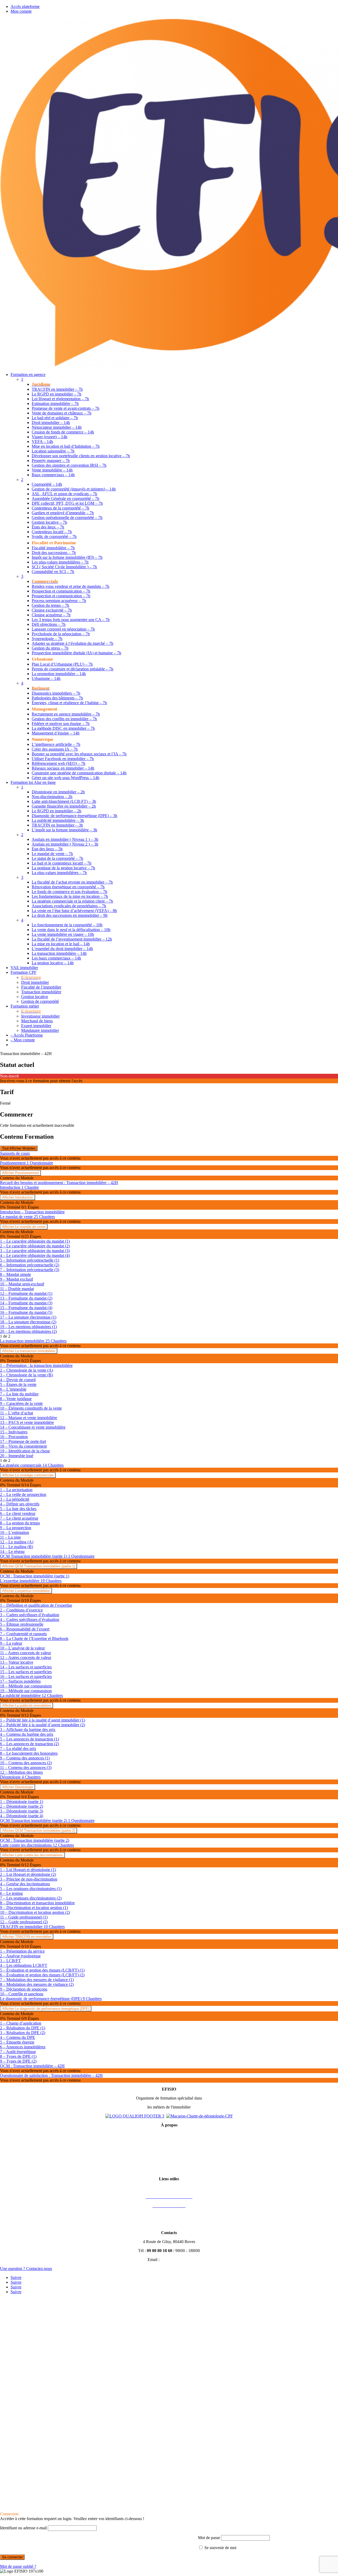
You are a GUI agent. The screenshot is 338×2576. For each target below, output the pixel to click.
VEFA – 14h (42, 442)
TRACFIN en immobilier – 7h (57, 389)
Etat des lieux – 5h (47, 849)
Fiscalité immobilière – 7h (53, 548)
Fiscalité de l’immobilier (41, 987)
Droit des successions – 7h (54, 553)
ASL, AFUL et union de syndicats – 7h (64, 494)
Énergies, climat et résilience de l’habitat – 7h (69, 703)
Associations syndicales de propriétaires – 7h (69, 906)
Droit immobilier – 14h (51, 423)
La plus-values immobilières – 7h (59, 873)
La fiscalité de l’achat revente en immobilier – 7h (72, 882)
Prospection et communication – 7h (61, 591)
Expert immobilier (36, 1026)
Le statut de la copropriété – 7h (57, 858)
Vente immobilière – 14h (52, 470)
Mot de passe (209, 2538)
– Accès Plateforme (27, 1035)
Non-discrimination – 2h (52, 797)
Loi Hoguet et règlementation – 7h (60, 399)
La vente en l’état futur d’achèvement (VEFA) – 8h (74, 911)
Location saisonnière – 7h (53, 451)
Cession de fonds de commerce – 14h (63, 432)
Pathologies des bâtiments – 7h (57, 698)
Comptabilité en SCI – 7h (53, 572)
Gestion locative (35, 997)
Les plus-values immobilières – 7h (60, 562)
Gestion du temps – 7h (50, 605)
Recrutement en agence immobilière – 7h (66, 714)
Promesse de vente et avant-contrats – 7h (65, 408)
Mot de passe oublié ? (18, 2566)
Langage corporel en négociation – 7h (63, 629)
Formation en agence (28, 375)
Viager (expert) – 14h (50, 437)
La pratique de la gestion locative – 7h (63, 868)
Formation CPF (24, 972)
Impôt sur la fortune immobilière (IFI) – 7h (67, 557)
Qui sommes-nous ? (169, 2161)
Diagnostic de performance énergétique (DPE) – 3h (74, 816)
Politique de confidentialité (169, 2152)
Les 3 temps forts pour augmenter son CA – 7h (71, 620)
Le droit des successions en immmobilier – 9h (70, 915)
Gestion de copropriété (40, 1001)
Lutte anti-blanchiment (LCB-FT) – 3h (64, 801)
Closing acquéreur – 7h (51, 615)
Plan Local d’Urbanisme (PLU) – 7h (62, 664)
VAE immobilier (24, 968)
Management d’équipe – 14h (56, 733)
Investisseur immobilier (40, 1016)
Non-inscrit (9, 1076)
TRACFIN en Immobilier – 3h (57, 825)
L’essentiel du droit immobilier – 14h (62, 949)
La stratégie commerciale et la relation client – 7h (72, 901)
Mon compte (21, 11)
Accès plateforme (25, 6)
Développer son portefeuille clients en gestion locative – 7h (81, 456)
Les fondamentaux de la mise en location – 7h (70, 896)
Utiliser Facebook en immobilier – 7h (63, 759)
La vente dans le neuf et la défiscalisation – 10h (71, 930)
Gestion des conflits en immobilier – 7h (64, 719)
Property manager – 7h (51, 461)
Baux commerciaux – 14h (53, 475)
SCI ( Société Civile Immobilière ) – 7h (64, 567)
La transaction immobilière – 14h (59, 953)
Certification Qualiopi (169, 2170)
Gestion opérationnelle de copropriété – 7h (67, 517)
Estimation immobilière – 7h (55, 404)
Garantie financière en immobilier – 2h (64, 806)
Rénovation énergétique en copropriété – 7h (68, 887)
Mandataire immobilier (40, 1030)
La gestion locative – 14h (53, 963)
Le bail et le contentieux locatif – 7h (62, 863)
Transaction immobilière (41, 992)
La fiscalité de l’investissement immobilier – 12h (72, 939)
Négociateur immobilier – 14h (57, 427)
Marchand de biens (37, 1021)
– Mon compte (23, 1040)
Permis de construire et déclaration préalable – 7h (72, 669)
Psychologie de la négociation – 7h (61, 634)
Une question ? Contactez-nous (26, 2269)
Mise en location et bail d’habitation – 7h (66, 446)
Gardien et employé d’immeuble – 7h (63, 513)
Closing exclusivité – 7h (52, 610)
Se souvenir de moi (220, 2548)
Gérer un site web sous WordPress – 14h (65, 778)
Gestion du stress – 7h (50, 648)
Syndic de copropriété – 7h (54, 536)
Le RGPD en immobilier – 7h (57, 394)
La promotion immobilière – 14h (59, 674)
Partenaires (169, 2215)
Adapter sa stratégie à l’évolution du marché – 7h (72, 643)
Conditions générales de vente (169, 2143)
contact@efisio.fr (176, 2260)
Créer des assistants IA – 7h (55, 749)
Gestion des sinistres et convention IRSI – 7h (69, 465)
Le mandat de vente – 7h (52, 854)
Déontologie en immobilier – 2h (58, 792)
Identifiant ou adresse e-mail (23, 2528)
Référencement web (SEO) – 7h (58, 763)
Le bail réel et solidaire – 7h (55, 418)
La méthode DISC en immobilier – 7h (63, 728)
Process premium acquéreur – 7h (59, 601)
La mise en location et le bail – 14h (61, 944)
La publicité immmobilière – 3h (58, 820)
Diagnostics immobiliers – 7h (56, 693)
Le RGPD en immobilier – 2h (57, 811)
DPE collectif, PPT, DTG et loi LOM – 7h (67, 503)
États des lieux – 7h (48, 527)
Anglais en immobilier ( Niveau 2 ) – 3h (65, 844)
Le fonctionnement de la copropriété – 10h (67, 925)
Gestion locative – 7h (49, 522)
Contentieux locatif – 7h (52, 532)
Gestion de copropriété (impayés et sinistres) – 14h (74, 489)
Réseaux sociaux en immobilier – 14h (63, 768)
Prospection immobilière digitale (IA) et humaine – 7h (76, 653)
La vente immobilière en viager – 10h (63, 934)
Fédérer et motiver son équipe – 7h (61, 724)
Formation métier (25, 1006)
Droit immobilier (35, 982)
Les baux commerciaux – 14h (56, 958)
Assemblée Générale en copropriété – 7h (65, 498)
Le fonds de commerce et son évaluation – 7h (69, 892)
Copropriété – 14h (47, 484)
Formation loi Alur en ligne (33, 782)
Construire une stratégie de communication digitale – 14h (79, 773)
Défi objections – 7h (49, 624)
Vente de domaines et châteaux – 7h (62, 413)
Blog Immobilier (169, 2224)
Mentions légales (169, 2134)
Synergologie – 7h (47, 639)
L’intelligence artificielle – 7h (56, 744)
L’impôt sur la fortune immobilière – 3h (64, 830)
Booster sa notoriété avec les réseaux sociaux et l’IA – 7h (79, 754)
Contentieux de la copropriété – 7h (60, 508)
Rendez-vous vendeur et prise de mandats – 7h (71, 586)
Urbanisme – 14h (46, 678)
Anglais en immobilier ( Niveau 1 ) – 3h (65, 839)
